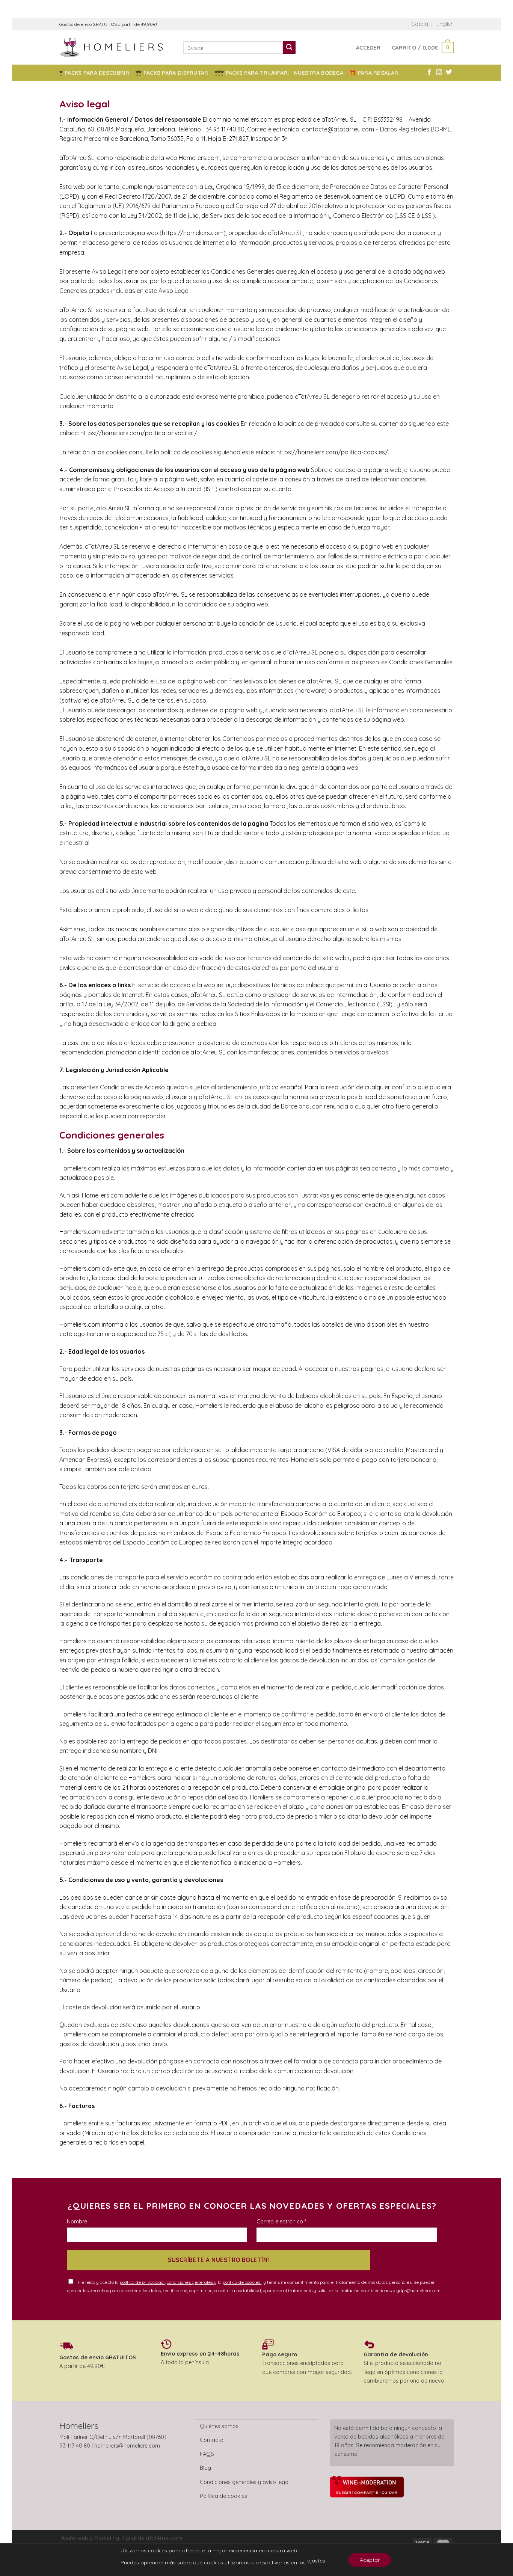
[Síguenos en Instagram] (439, 72)
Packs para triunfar (257, 73)
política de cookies (242, 2282)
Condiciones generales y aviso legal (245, 2482)
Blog (205, 2468)
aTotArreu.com (164, 2538)
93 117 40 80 (75, 2446)
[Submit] (289, 48)
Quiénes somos (219, 2426)
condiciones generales (190, 2282)
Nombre (77, 2222)
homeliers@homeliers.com (127, 2446)
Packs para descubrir (97, 73)
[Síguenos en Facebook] (429, 72)
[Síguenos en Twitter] (449, 72)
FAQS (207, 2454)
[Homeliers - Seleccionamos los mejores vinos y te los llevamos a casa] (116, 48)
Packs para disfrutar (176, 73)
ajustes (316, 2561)
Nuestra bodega (318, 73)
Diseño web (75, 2538)
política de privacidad (142, 2282)
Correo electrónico (281, 2222)
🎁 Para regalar (374, 73)
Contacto (212, 2440)
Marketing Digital (115, 2538)
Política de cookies (223, 2496)
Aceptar (370, 2560)
